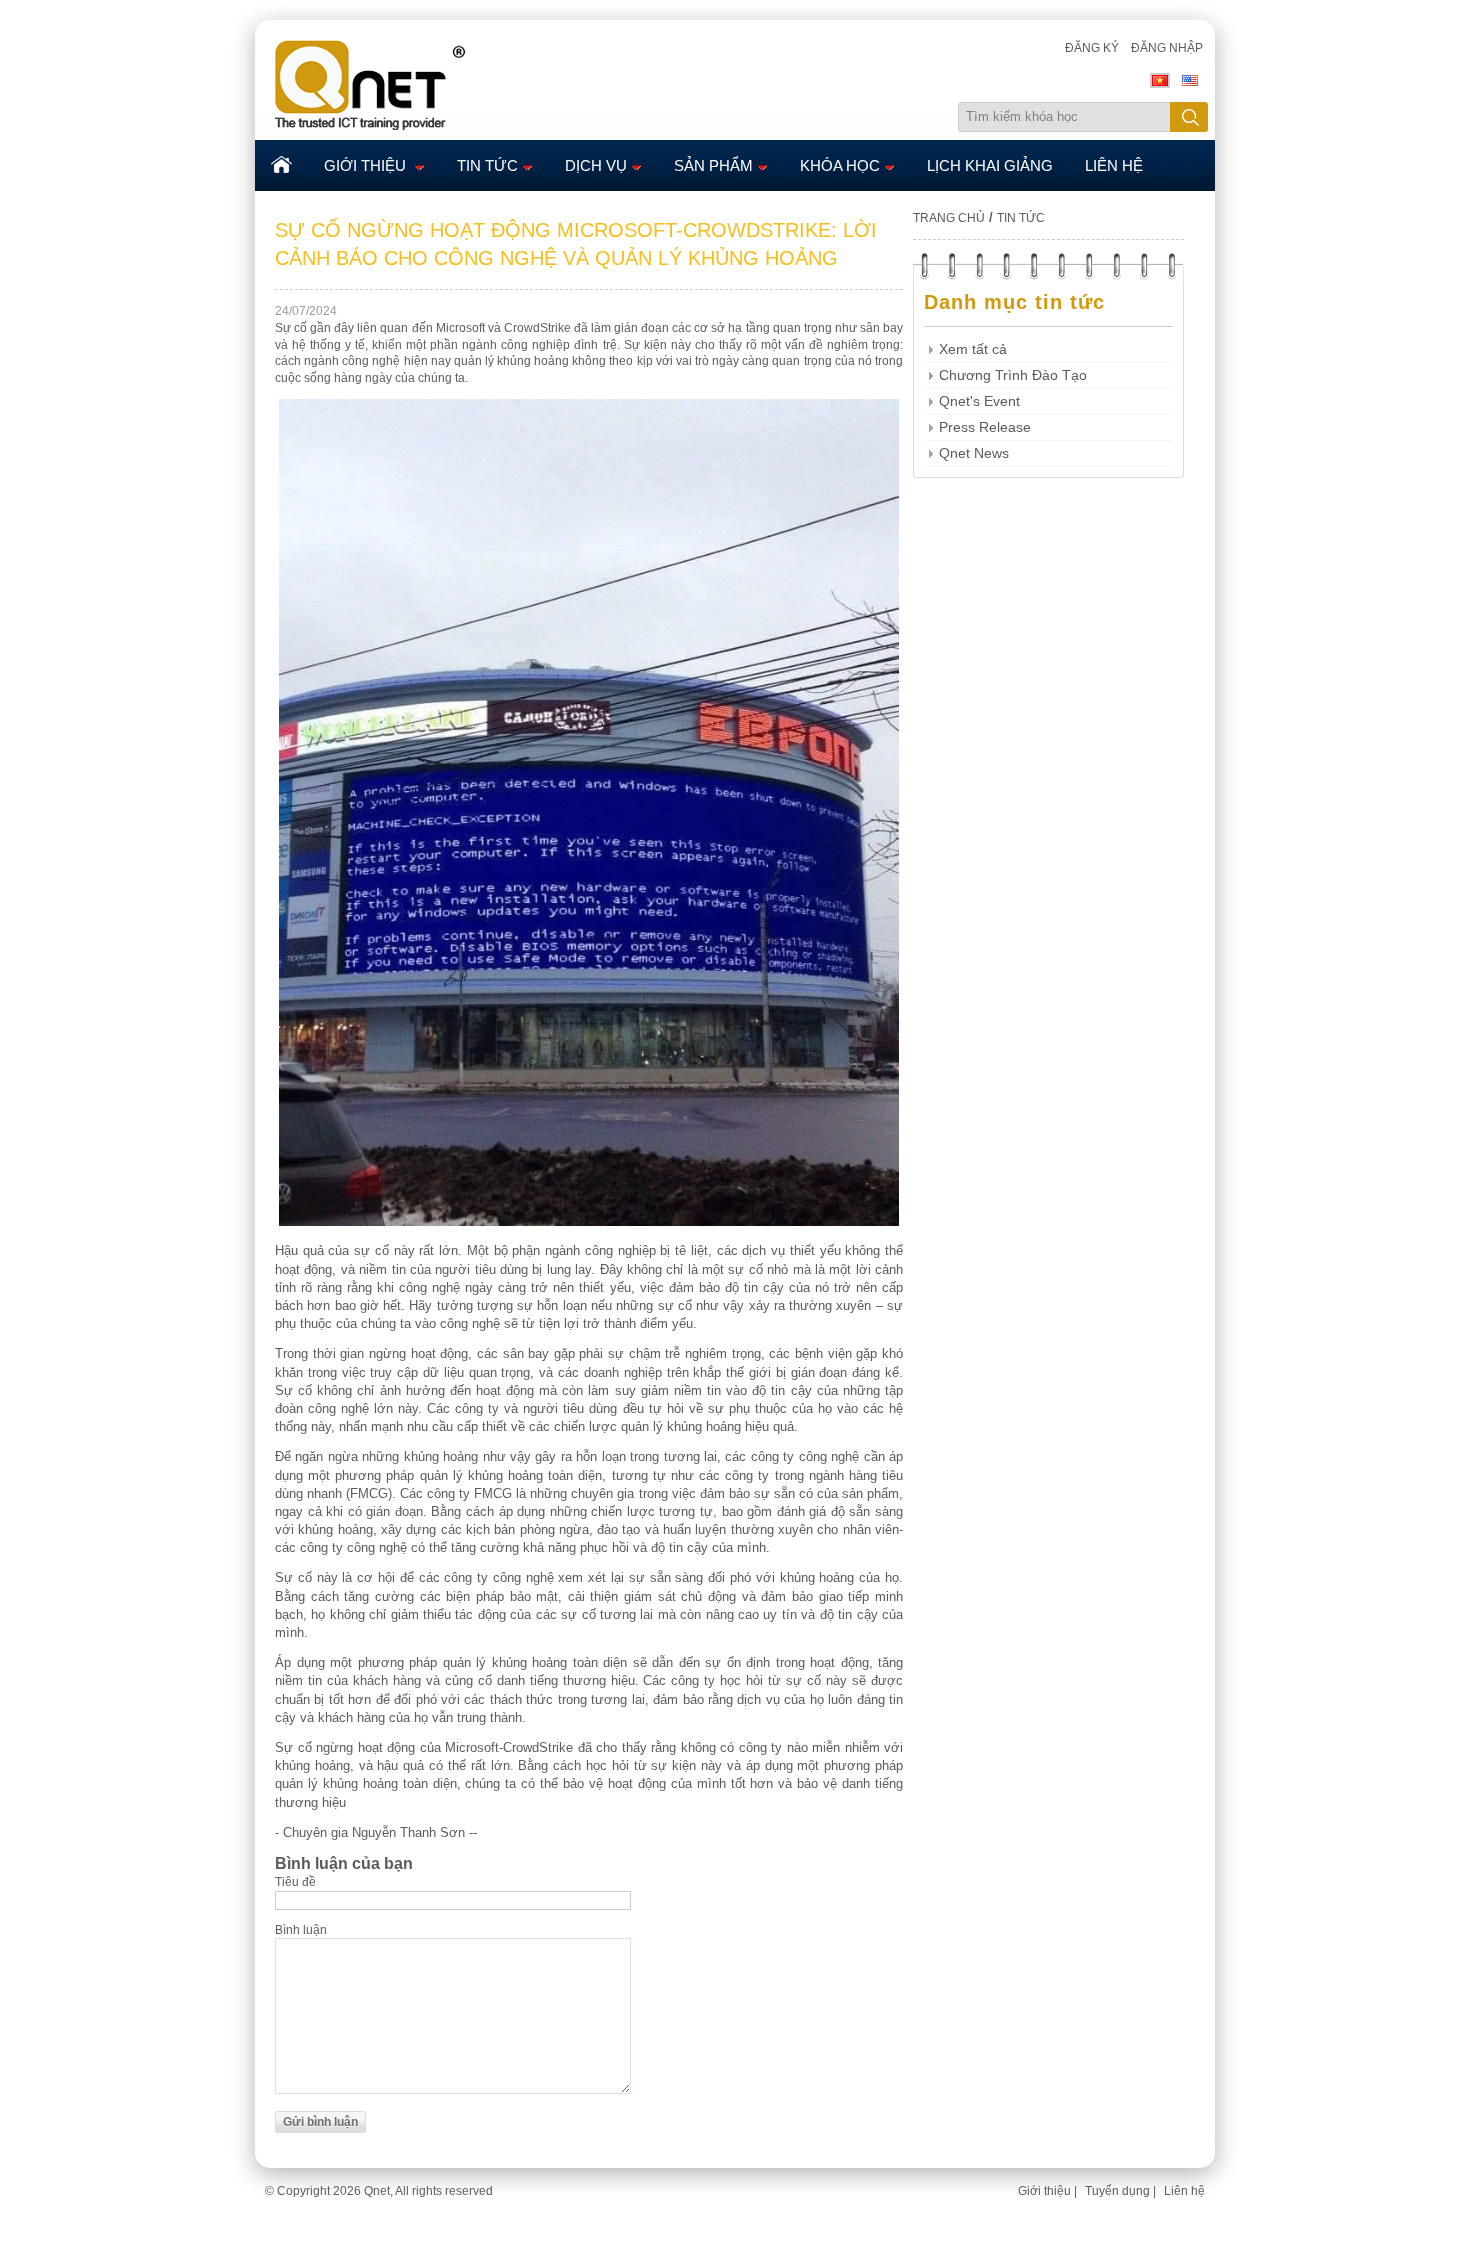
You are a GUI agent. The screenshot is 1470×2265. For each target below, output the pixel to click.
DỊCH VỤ (596, 166)
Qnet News (974, 453)
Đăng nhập (1167, 48)
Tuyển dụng (1117, 2191)
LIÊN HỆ (1114, 166)
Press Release (985, 427)
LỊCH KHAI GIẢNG (990, 166)
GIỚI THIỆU (367, 166)
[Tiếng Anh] (1190, 84)
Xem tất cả (973, 349)
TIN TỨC (487, 166)
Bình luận (301, 1930)
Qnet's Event (979, 401)
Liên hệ (1184, 2191)
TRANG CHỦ (949, 218)
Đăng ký (1092, 48)
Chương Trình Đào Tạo (1013, 375)
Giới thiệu (1044, 2191)
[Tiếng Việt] (1160, 84)
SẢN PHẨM (713, 166)
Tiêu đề (295, 1882)
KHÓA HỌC (840, 166)
